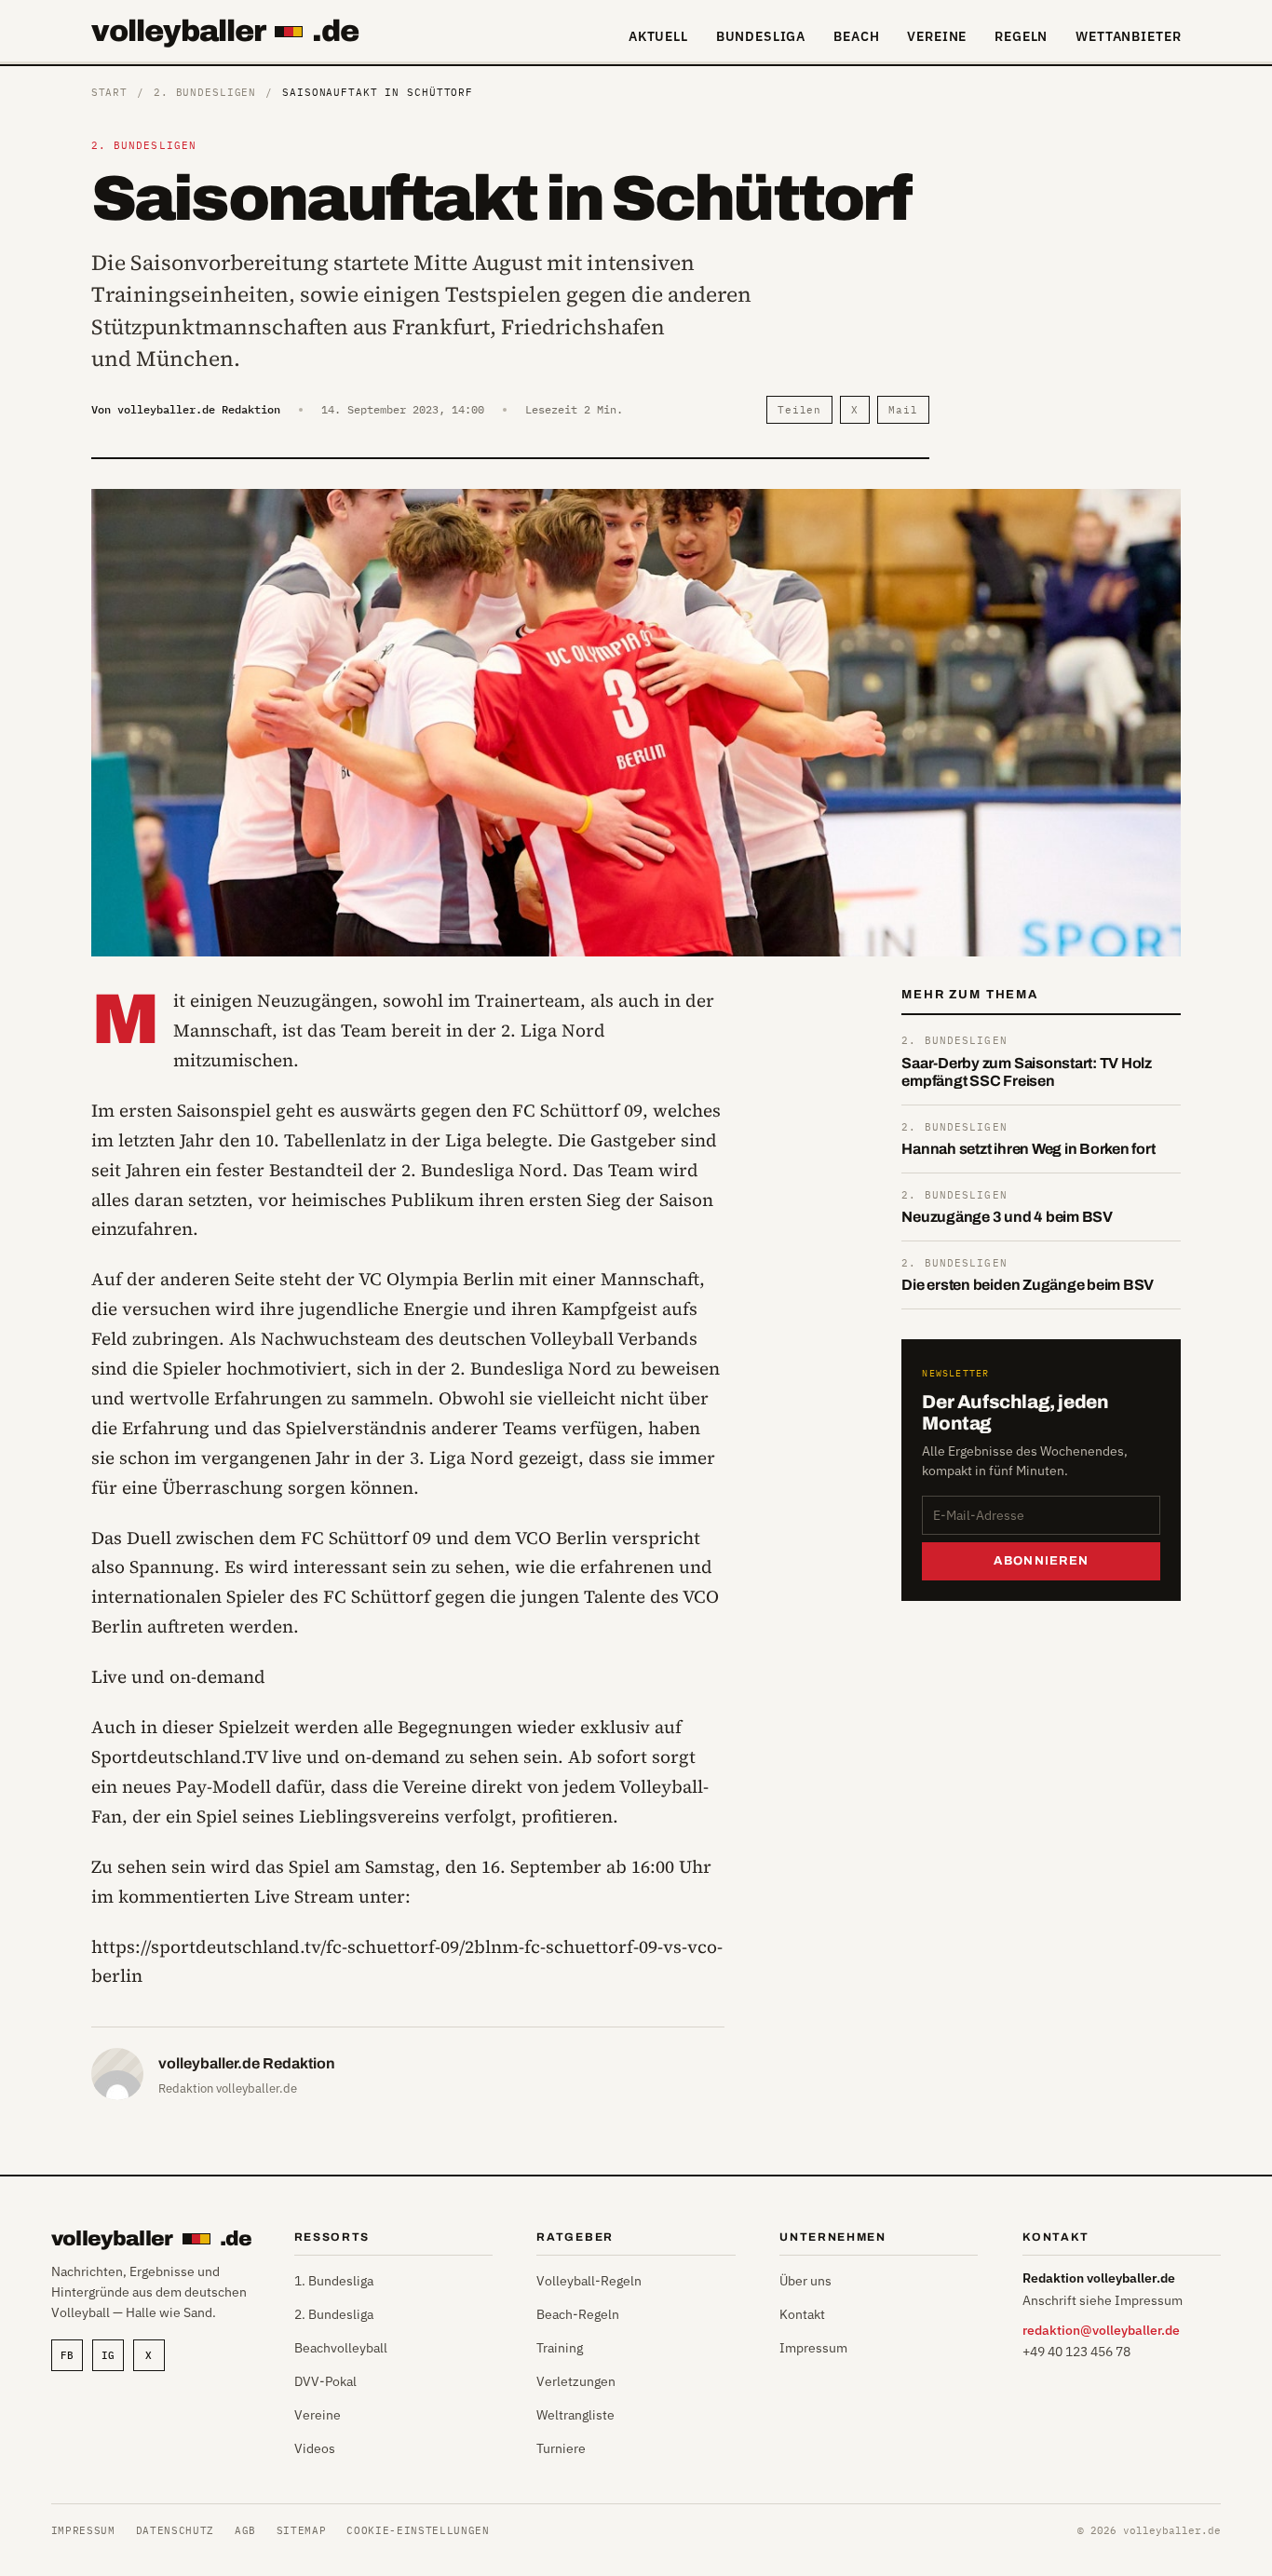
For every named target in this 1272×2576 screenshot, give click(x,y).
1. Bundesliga (334, 2281)
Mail (903, 410)
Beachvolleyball (341, 2348)
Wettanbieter (1128, 36)
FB (67, 2355)
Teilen (799, 410)
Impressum (813, 2348)
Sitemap (302, 2530)
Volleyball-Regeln (589, 2281)
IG (108, 2355)
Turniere (561, 2448)
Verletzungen (576, 2381)
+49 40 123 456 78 (1076, 2352)
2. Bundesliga (334, 2314)
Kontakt (802, 2314)
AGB (245, 2530)
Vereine (937, 36)
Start (109, 92)
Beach (856, 36)
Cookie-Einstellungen (418, 2530)
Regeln (1021, 36)
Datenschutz (175, 2530)
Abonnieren (1041, 1561)
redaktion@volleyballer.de (1101, 2330)
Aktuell (658, 36)
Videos (315, 2448)
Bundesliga (761, 36)
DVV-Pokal (325, 2381)
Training (560, 2348)
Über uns (805, 2281)
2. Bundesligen (205, 92)
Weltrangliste (575, 2415)
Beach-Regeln (578, 2314)
